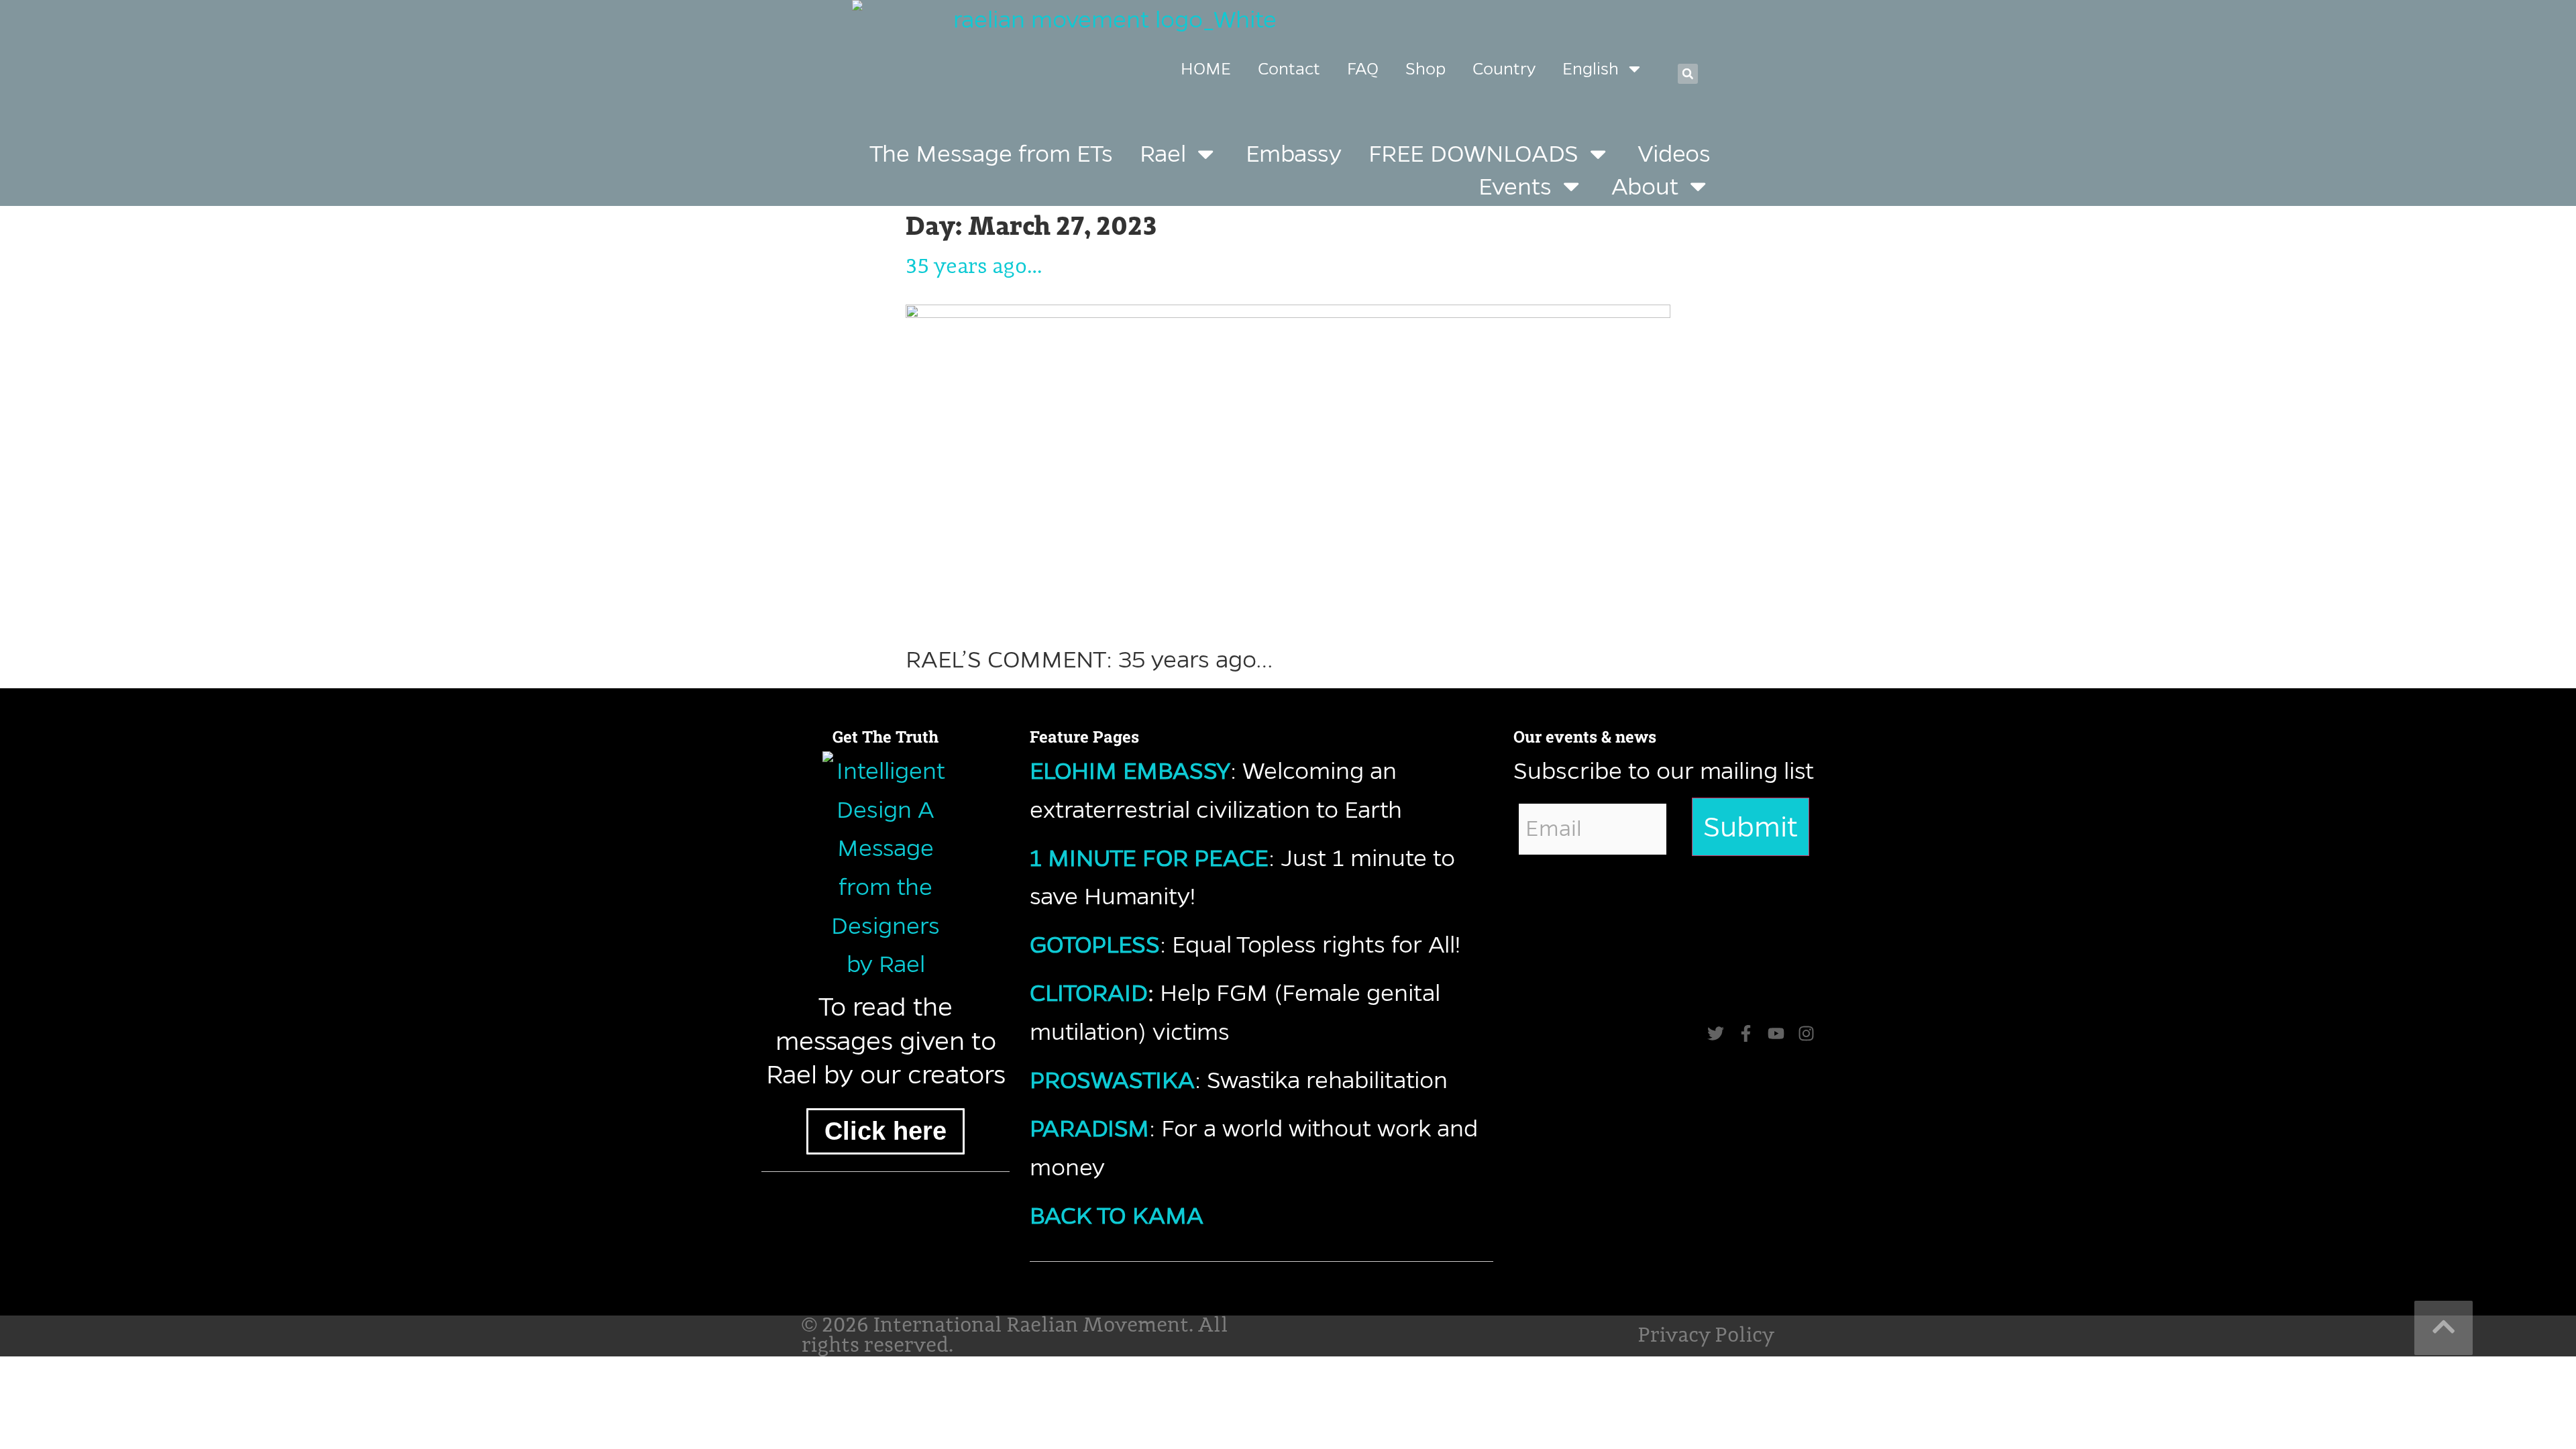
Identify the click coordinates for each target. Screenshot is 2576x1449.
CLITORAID (1089, 992)
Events (1515, 186)
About (1645, 186)
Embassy (1294, 153)
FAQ (1363, 69)
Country (1504, 69)
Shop (1426, 69)
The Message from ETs (991, 153)
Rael (1163, 153)
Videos (1674, 153)
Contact (1289, 69)
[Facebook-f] (1746, 1033)
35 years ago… (974, 267)
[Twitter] (1716, 1033)
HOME (1206, 69)
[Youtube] (1776, 1033)
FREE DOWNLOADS (1473, 153)
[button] (1688, 74)
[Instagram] (1806, 1033)
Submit (1751, 827)
